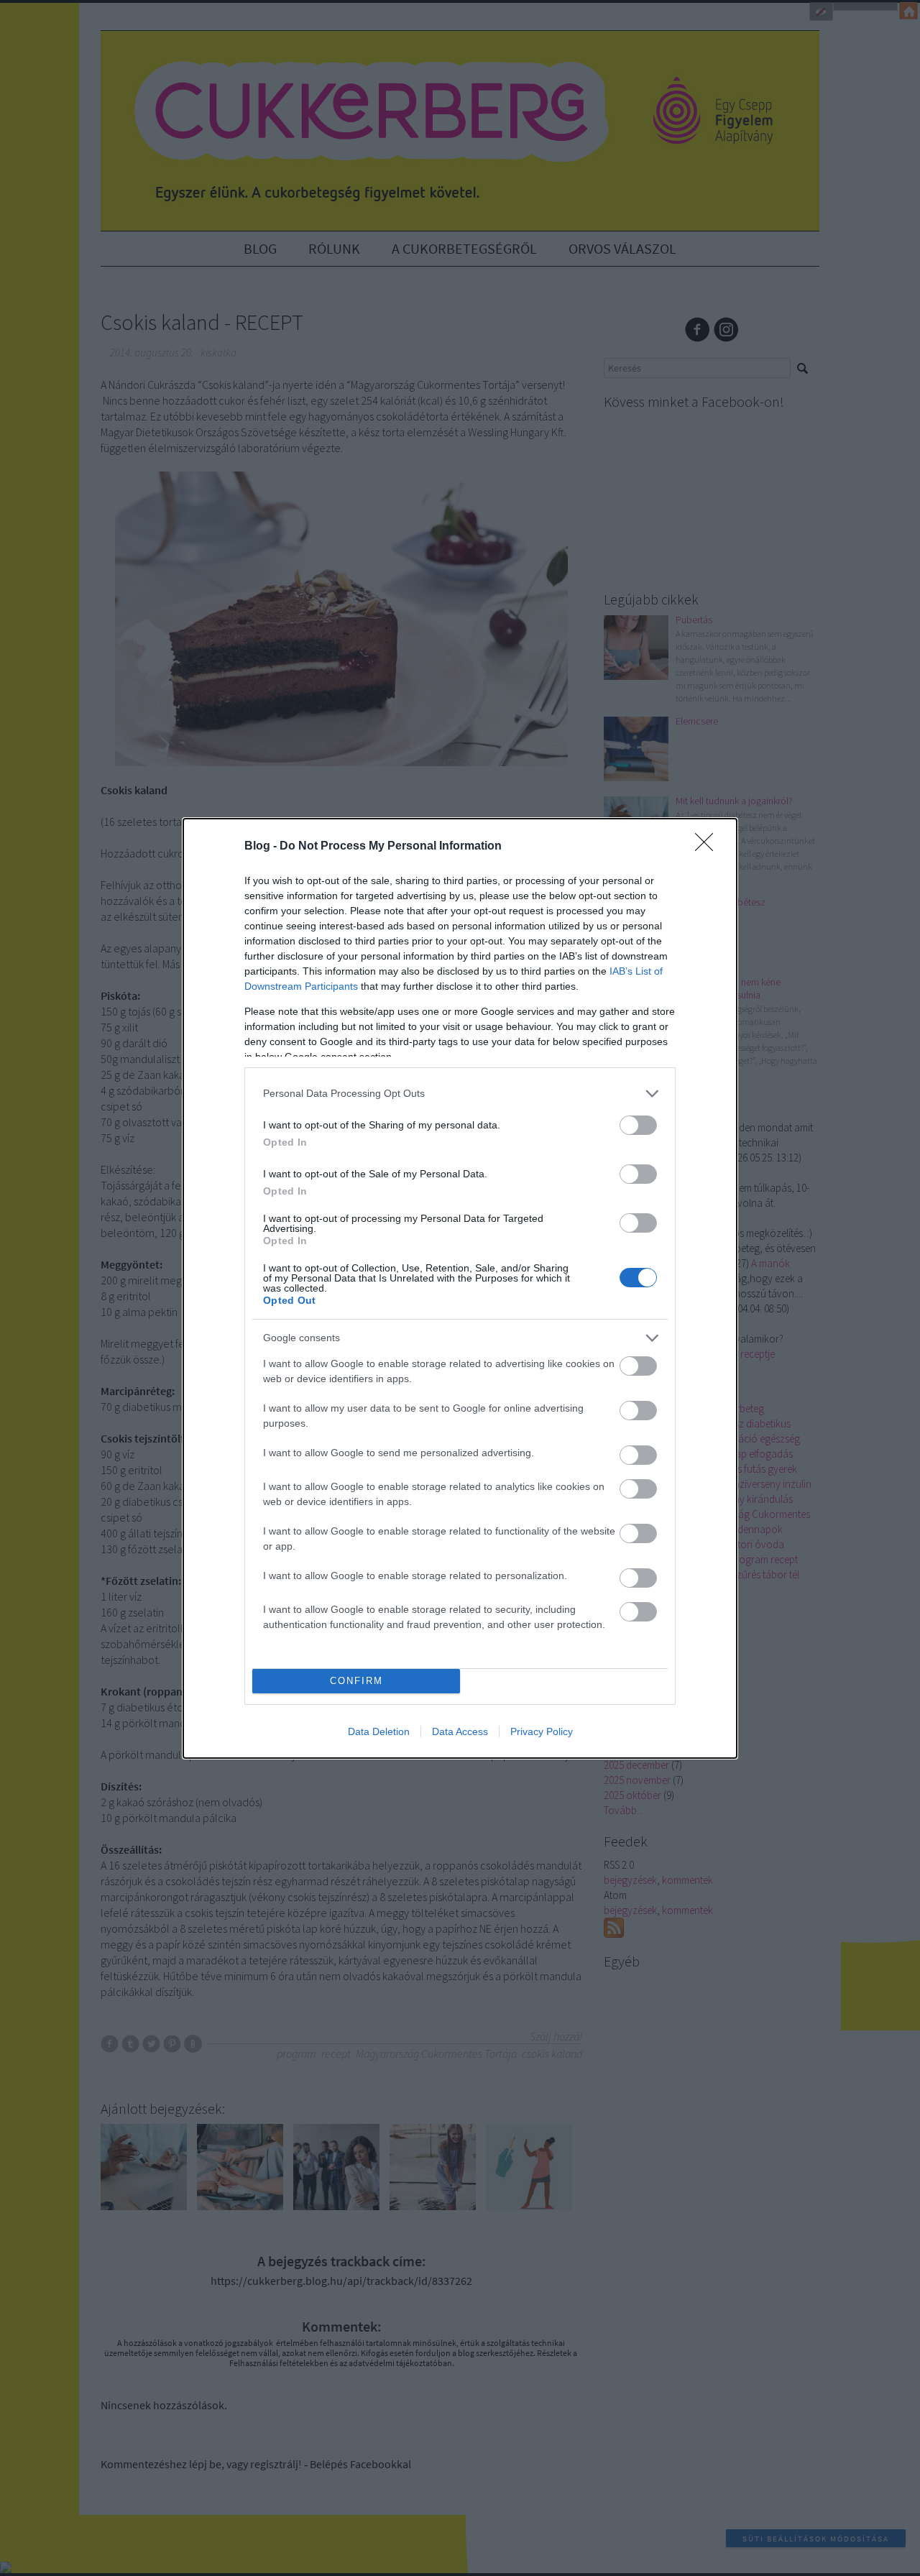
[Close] (709, 847)
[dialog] (460, 1288)
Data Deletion (379, 1731)
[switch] (638, 1125)
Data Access (460, 1731)
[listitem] (460, 1094)
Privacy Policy (542, 1731)
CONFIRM (356, 1681)
